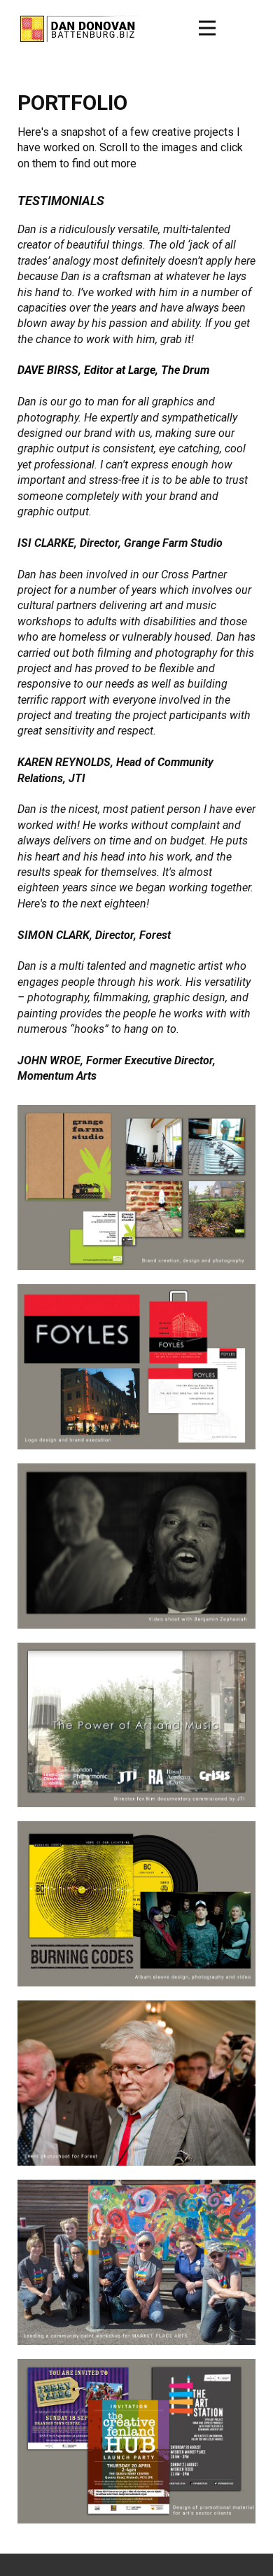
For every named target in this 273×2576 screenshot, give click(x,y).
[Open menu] (207, 28)
